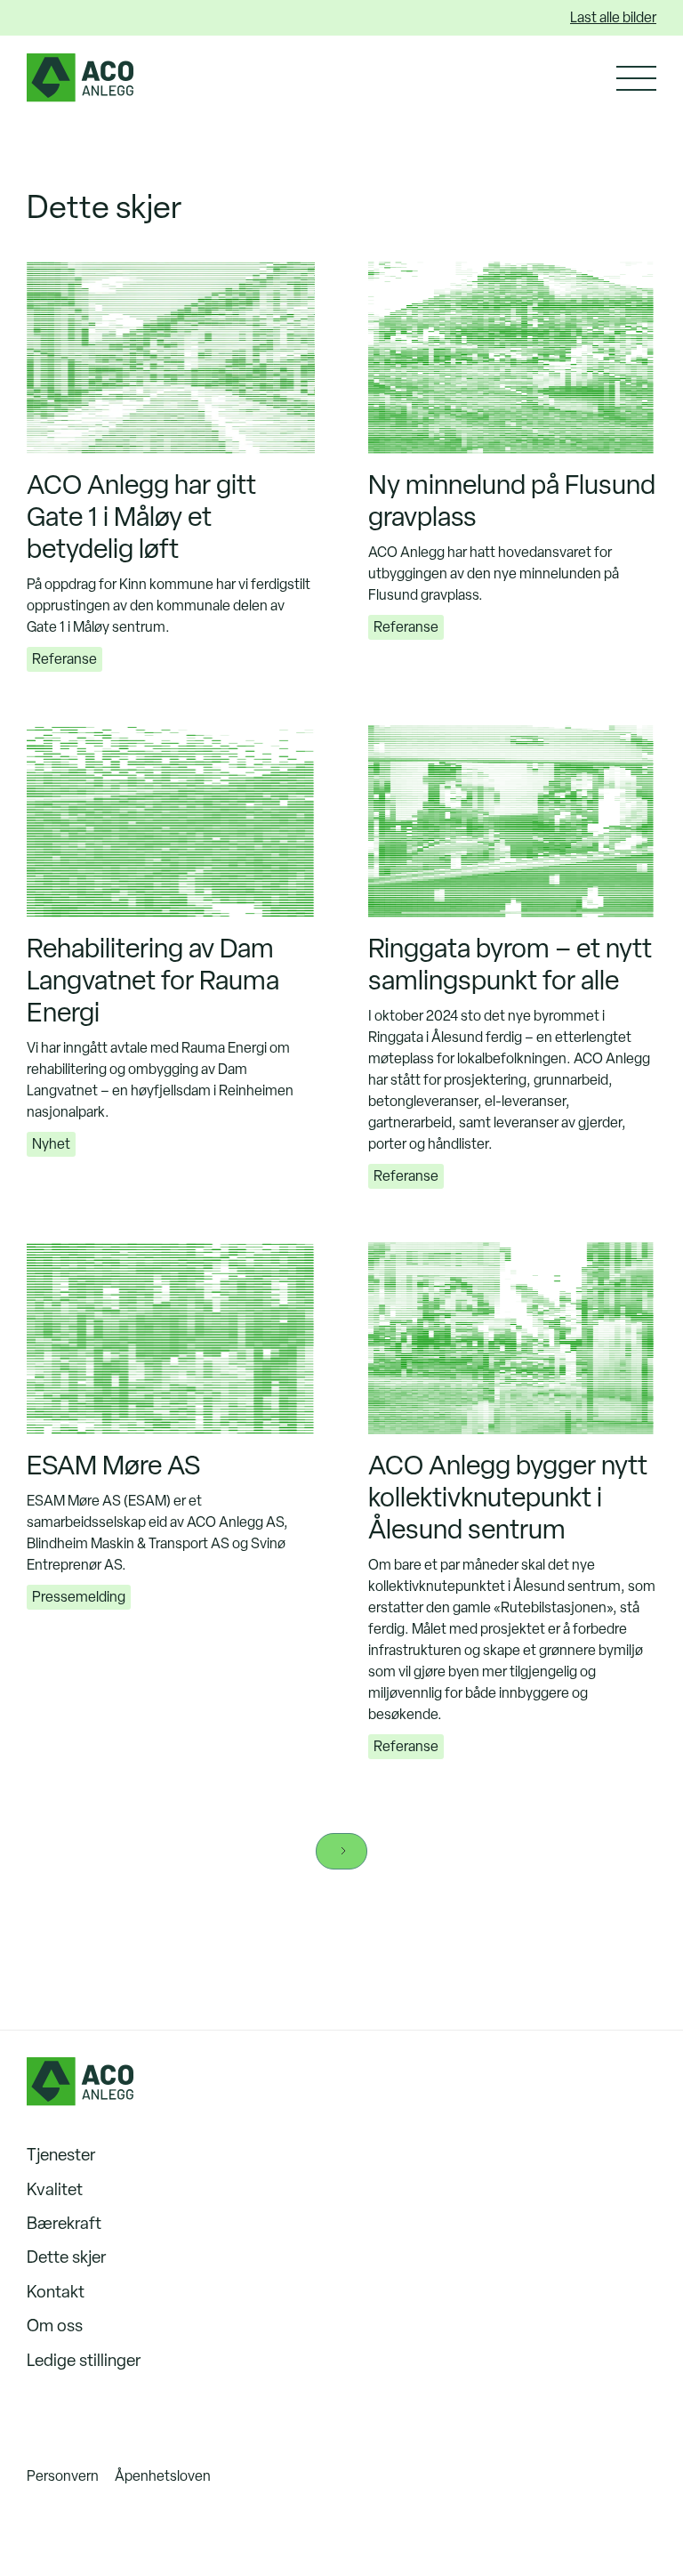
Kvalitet (55, 2189)
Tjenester (61, 2155)
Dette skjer (66, 2257)
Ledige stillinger (84, 2360)
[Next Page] (341, 1851)
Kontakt (56, 2292)
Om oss (55, 2326)
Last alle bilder (613, 17)
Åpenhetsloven (163, 2476)
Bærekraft (64, 2223)
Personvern (63, 2476)
